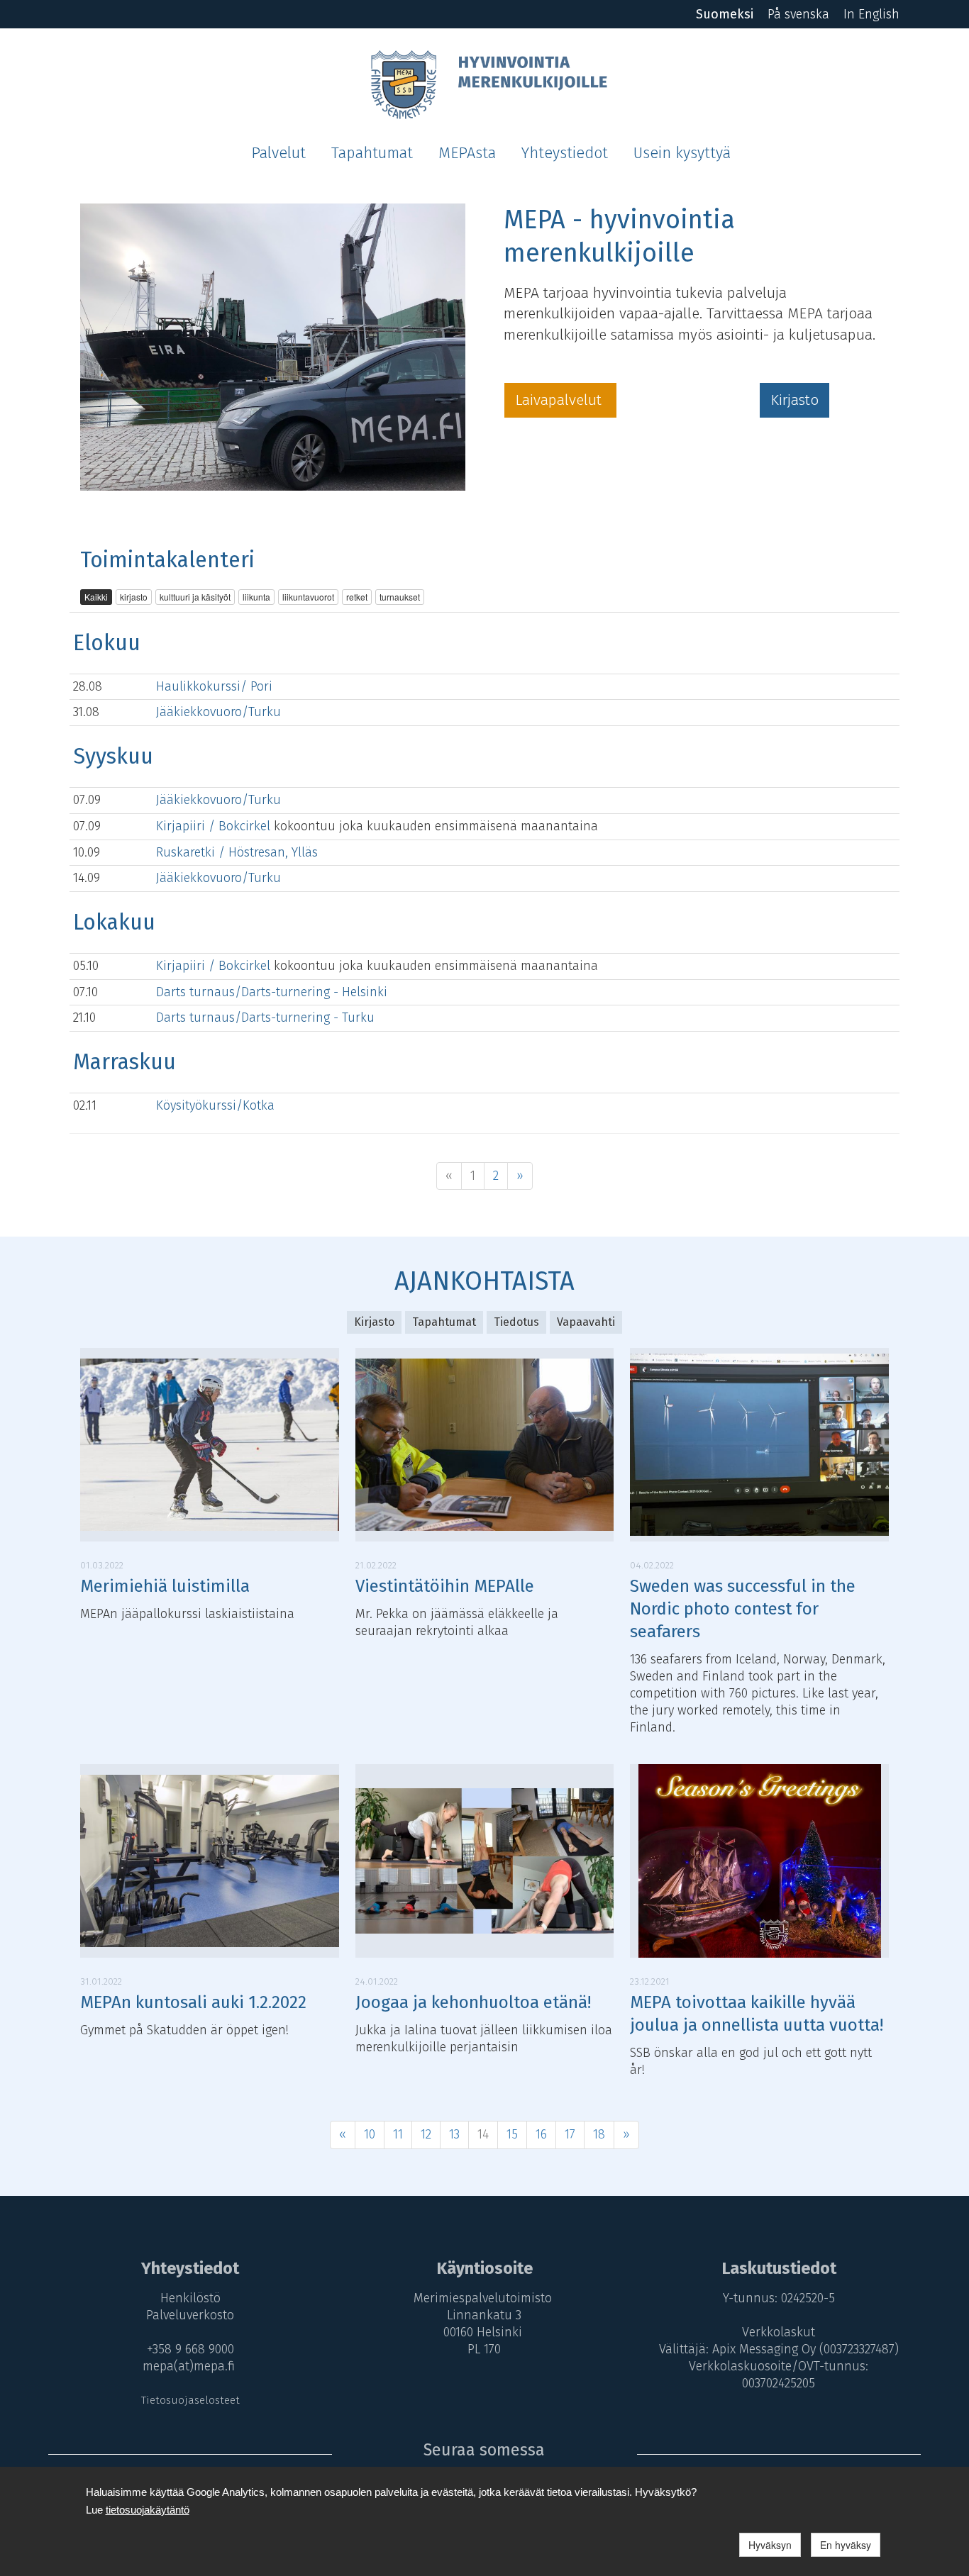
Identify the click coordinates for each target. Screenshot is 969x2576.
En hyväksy (846, 2545)
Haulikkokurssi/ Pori (214, 686)
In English (871, 14)
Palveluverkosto (190, 2315)
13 (454, 2134)
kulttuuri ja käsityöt (195, 597)
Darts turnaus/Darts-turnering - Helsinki (272, 992)
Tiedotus (516, 1322)
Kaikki (96, 597)
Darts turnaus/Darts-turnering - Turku (265, 1017)
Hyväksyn (770, 2545)
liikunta (256, 597)
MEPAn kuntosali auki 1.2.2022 (193, 2002)
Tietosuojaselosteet (190, 2400)
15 (512, 2134)
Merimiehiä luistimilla (165, 1586)
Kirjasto (794, 400)
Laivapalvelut (560, 400)
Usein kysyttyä (682, 153)
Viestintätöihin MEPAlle (445, 1586)
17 (570, 2134)
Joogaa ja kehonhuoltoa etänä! (473, 2002)
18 (599, 2134)
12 (426, 2134)
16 (541, 2134)
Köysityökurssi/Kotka (215, 1105)
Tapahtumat (372, 153)
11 (398, 2134)
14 (483, 2134)
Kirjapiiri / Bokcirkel (215, 826)
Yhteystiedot (565, 153)
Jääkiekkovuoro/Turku (218, 712)
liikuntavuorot (308, 597)
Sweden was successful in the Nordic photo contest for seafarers (743, 1609)
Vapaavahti (586, 1322)
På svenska (798, 14)
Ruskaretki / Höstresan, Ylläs (237, 852)
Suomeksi (725, 14)
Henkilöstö (190, 2298)
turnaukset (400, 597)
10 (370, 2134)
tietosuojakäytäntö (148, 2510)
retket (357, 597)
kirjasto (134, 597)
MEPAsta (467, 153)
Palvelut (278, 153)
